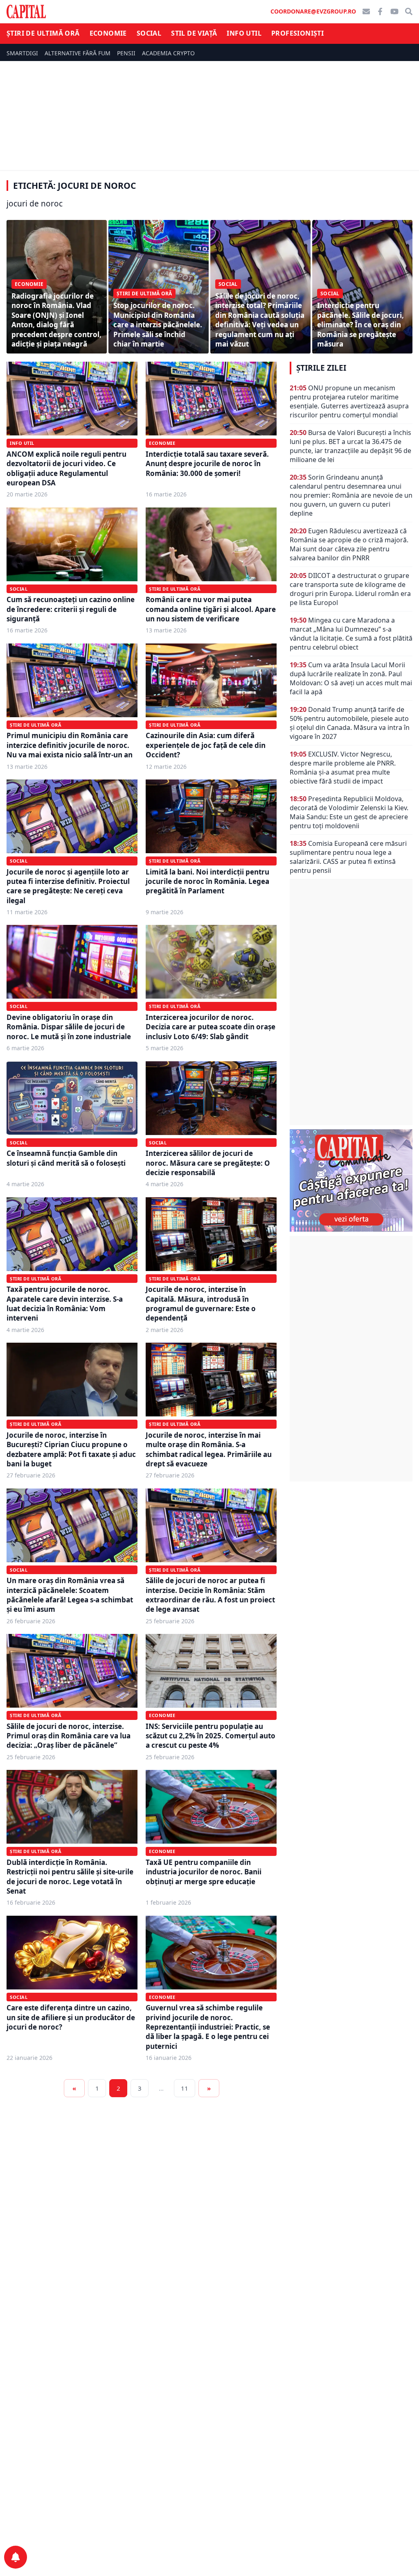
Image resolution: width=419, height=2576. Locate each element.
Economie (108, 33)
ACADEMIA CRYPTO (168, 53)
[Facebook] (380, 11)
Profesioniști (297, 33)
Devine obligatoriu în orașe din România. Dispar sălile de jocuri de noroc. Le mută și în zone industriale (69, 1027)
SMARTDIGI (22, 53)
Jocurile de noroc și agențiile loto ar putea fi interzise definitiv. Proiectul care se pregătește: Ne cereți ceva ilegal (68, 886)
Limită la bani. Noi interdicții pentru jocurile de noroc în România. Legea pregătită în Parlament (207, 881)
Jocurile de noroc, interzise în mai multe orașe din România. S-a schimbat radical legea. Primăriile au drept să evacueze (209, 1449)
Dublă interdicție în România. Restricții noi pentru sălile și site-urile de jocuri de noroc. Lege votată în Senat (70, 1877)
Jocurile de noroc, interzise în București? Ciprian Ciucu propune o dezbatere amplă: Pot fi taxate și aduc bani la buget (71, 1449)
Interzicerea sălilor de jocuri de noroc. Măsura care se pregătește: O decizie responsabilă (208, 1163)
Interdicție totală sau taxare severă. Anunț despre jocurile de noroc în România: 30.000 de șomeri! (207, 464)
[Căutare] (409, 11)
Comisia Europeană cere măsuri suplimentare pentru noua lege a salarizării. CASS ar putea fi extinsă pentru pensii (348, 857)
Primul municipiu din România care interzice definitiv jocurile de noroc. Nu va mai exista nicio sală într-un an (70, 745)
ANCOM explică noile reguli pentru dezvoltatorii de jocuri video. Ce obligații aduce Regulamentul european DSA (66, 468)
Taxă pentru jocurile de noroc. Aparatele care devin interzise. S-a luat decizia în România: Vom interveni (65, 1304)
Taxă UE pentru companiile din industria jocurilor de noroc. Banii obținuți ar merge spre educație (204, 1872)
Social (149, 33)
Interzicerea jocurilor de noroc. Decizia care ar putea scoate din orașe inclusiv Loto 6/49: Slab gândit (211, 1027)
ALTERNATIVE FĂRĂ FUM (78, 53)
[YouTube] (394, 11)
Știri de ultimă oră (43, 33)
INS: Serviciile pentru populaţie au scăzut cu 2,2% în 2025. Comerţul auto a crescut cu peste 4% (211, 1736)
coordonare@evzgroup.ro (313, 11)
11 (185, 2088)
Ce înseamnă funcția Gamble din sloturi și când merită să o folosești (66, 1158)
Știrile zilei (321, 368)
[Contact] (366, 11)
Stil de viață (194, 33)
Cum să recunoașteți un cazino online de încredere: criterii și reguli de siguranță (71, 609)
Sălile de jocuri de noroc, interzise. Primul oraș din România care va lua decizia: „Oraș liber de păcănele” (69, 1736)
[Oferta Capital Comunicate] (351, 1180)
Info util (244, 33)
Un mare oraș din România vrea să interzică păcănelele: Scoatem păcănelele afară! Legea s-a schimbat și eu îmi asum (70, 1595)
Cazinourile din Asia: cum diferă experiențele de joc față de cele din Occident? (206, 745)
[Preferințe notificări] (16, 2557)
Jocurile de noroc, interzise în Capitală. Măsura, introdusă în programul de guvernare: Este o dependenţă (201, 1304)
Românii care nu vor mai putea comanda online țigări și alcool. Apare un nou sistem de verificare (211, 609)
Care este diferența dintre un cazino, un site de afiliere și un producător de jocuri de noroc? (71, 2017)
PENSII (126, 53)
